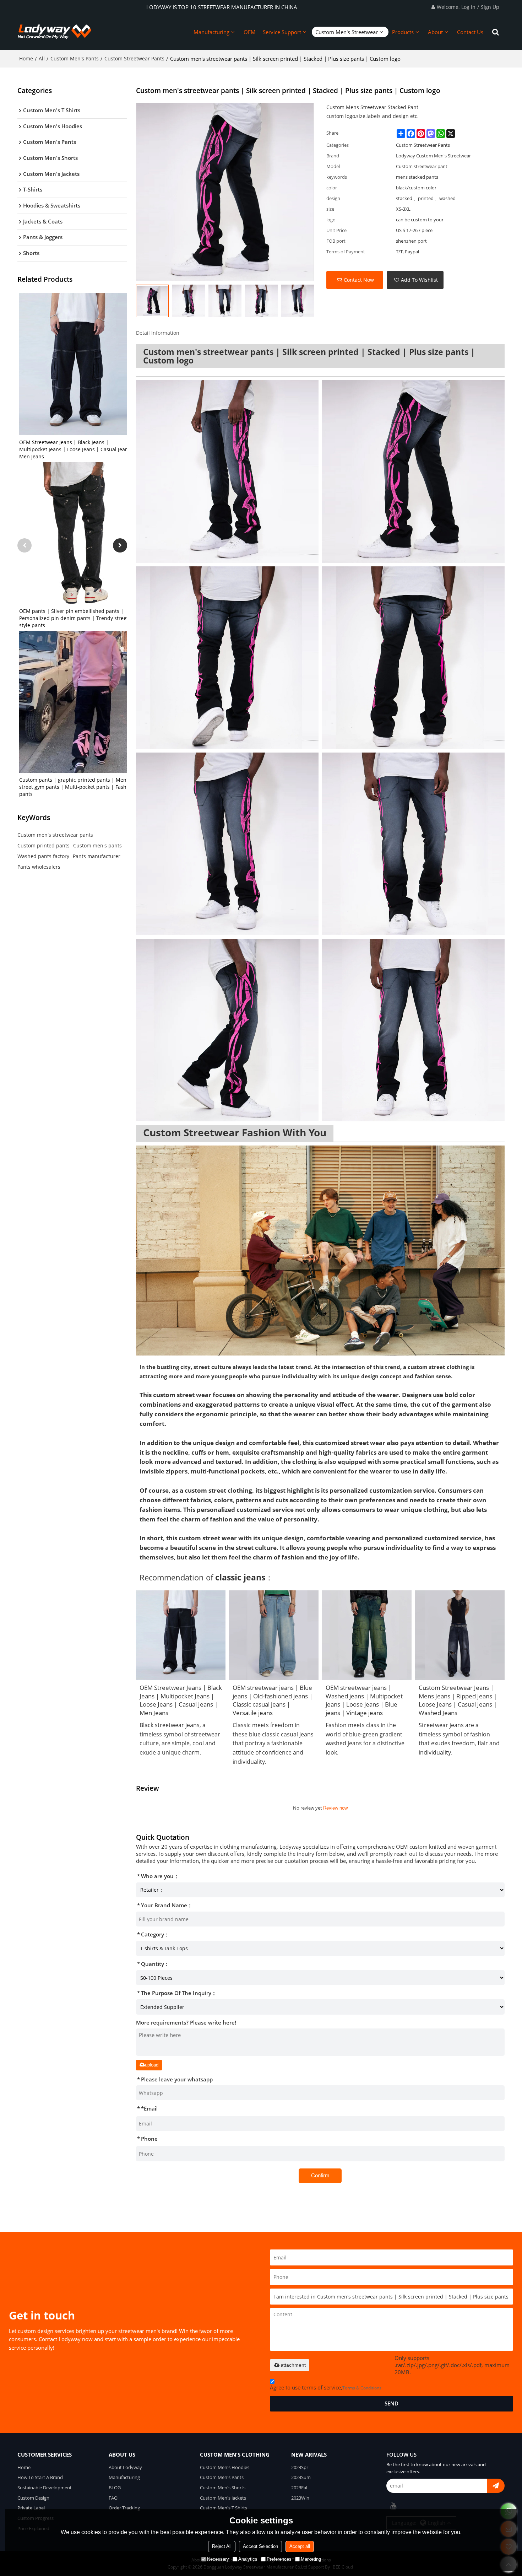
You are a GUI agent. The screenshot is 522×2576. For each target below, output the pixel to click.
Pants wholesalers (39, 867)
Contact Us (470, 32)
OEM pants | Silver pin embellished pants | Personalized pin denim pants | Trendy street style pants (74, 618)
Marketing (311, 2559)
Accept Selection (260, 2546)
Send (391, 2403)
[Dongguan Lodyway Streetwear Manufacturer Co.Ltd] (55, 32)
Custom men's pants (97, 845)
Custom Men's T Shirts (224, 2508)
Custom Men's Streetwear (347, 32)
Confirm (320, 2175)
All (42, 58)
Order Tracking (124, 2508)
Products (403, 32)
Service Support (282, 32)
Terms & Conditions (362, 2388)
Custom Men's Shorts (223, 2488)
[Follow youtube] (393, 2506)
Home (26, 58)
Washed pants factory (43, 856)
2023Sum (301, 2477)
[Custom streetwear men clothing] (320, 1251)
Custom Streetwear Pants (134, 58)
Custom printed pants (43, 845)
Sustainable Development (45, 2488)
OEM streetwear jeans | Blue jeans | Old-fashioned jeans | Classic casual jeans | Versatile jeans (273, 1700)
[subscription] (496, 2486)
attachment (293, 2365)
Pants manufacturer (97, 856)
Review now (335, 1808)
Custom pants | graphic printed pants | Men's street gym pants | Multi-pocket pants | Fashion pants (77, 787)
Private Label (31, 2508)
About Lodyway (125, 2467)
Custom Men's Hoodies (225, 2467)
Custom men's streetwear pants (55, 835)
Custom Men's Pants (75, 58)
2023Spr (300, 2467)
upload (152, 2065)
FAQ (113, 2498)
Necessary (218, 2559)
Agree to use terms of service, (326, 2387)
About (435, 32)
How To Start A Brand (40, 2477)
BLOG (115, 2488)
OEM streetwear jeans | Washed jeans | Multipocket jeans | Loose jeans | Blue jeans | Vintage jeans (364, 1700)
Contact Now (359, 280)
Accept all (300, 2546)
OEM (250, 32)
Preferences (279, 2559)
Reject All (222, 2546)
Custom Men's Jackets (223, 2498)
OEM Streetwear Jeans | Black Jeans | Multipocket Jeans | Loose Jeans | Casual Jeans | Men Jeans (77, 449)
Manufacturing (211, 32)
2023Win (300, 2498)
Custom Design (33, 2498)
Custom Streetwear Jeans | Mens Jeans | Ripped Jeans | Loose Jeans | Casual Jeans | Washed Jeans (458, 1700)
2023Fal (299, 2488)
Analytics (248, 2559)
